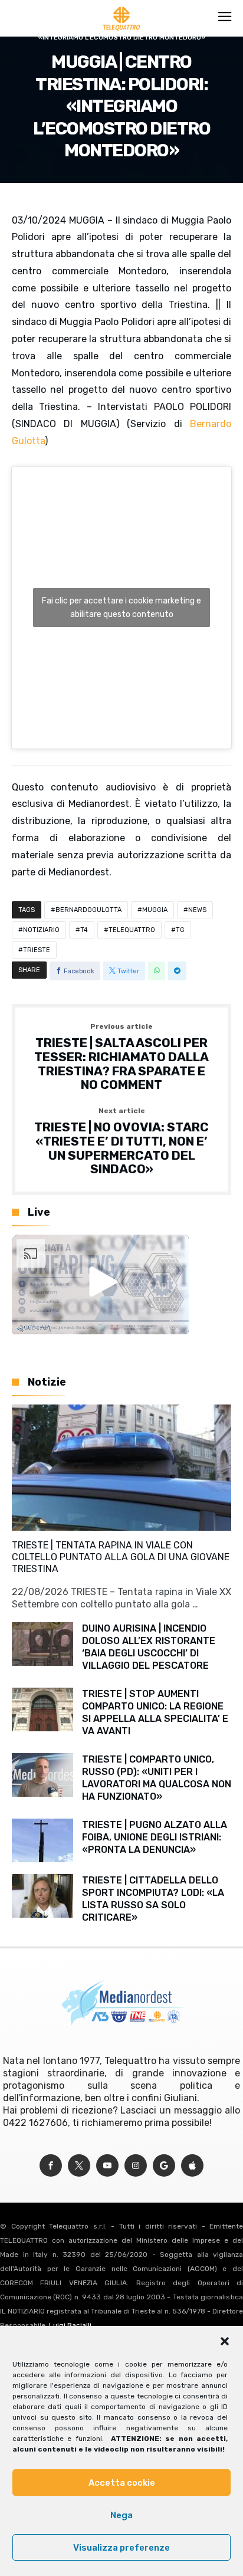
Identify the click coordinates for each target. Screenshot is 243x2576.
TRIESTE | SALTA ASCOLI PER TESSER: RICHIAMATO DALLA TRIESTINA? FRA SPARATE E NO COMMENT (121, 1057)
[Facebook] (51, 2166)
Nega (121, 2515)
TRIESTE (37, 950)
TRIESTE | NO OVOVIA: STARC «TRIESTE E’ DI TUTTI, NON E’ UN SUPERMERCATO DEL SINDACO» (121, 1142)
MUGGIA (155, 910)
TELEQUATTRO (132, 930)
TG (180, 930)
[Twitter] (79, 2166)
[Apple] (192, 2166)
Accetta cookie (122, 2483)
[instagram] (136, 2166)
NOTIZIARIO (41, 930)
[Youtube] (107, 2166)
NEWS (197, 910)
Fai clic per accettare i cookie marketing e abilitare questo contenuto (121, 608)
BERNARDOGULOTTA (88, 910)
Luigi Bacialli (70, 2325)
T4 (84, 930)
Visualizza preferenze (121, 2548)
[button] (225, 2341)
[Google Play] (164, 2166)
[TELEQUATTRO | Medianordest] (122, 7)
